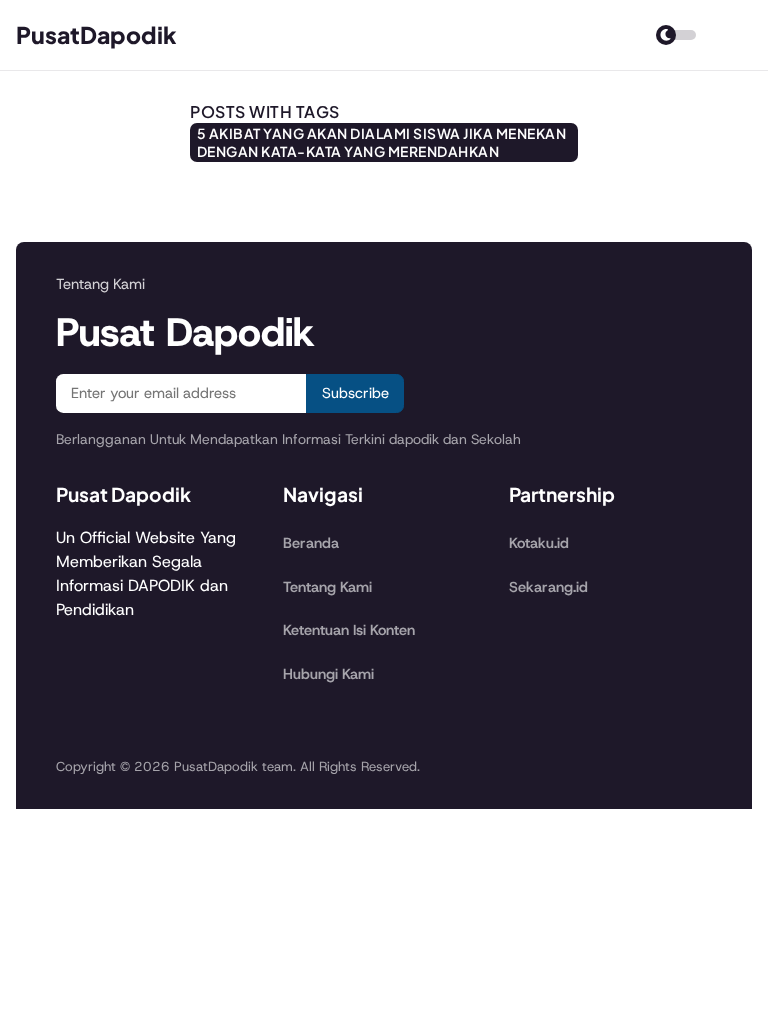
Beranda (311, 543)
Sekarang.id (548, 587)
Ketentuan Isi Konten (349, 630)
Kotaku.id (539, 543)
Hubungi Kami (328, 674)
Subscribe (355, 393)
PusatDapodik (96, 34)
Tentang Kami (327, 587)
